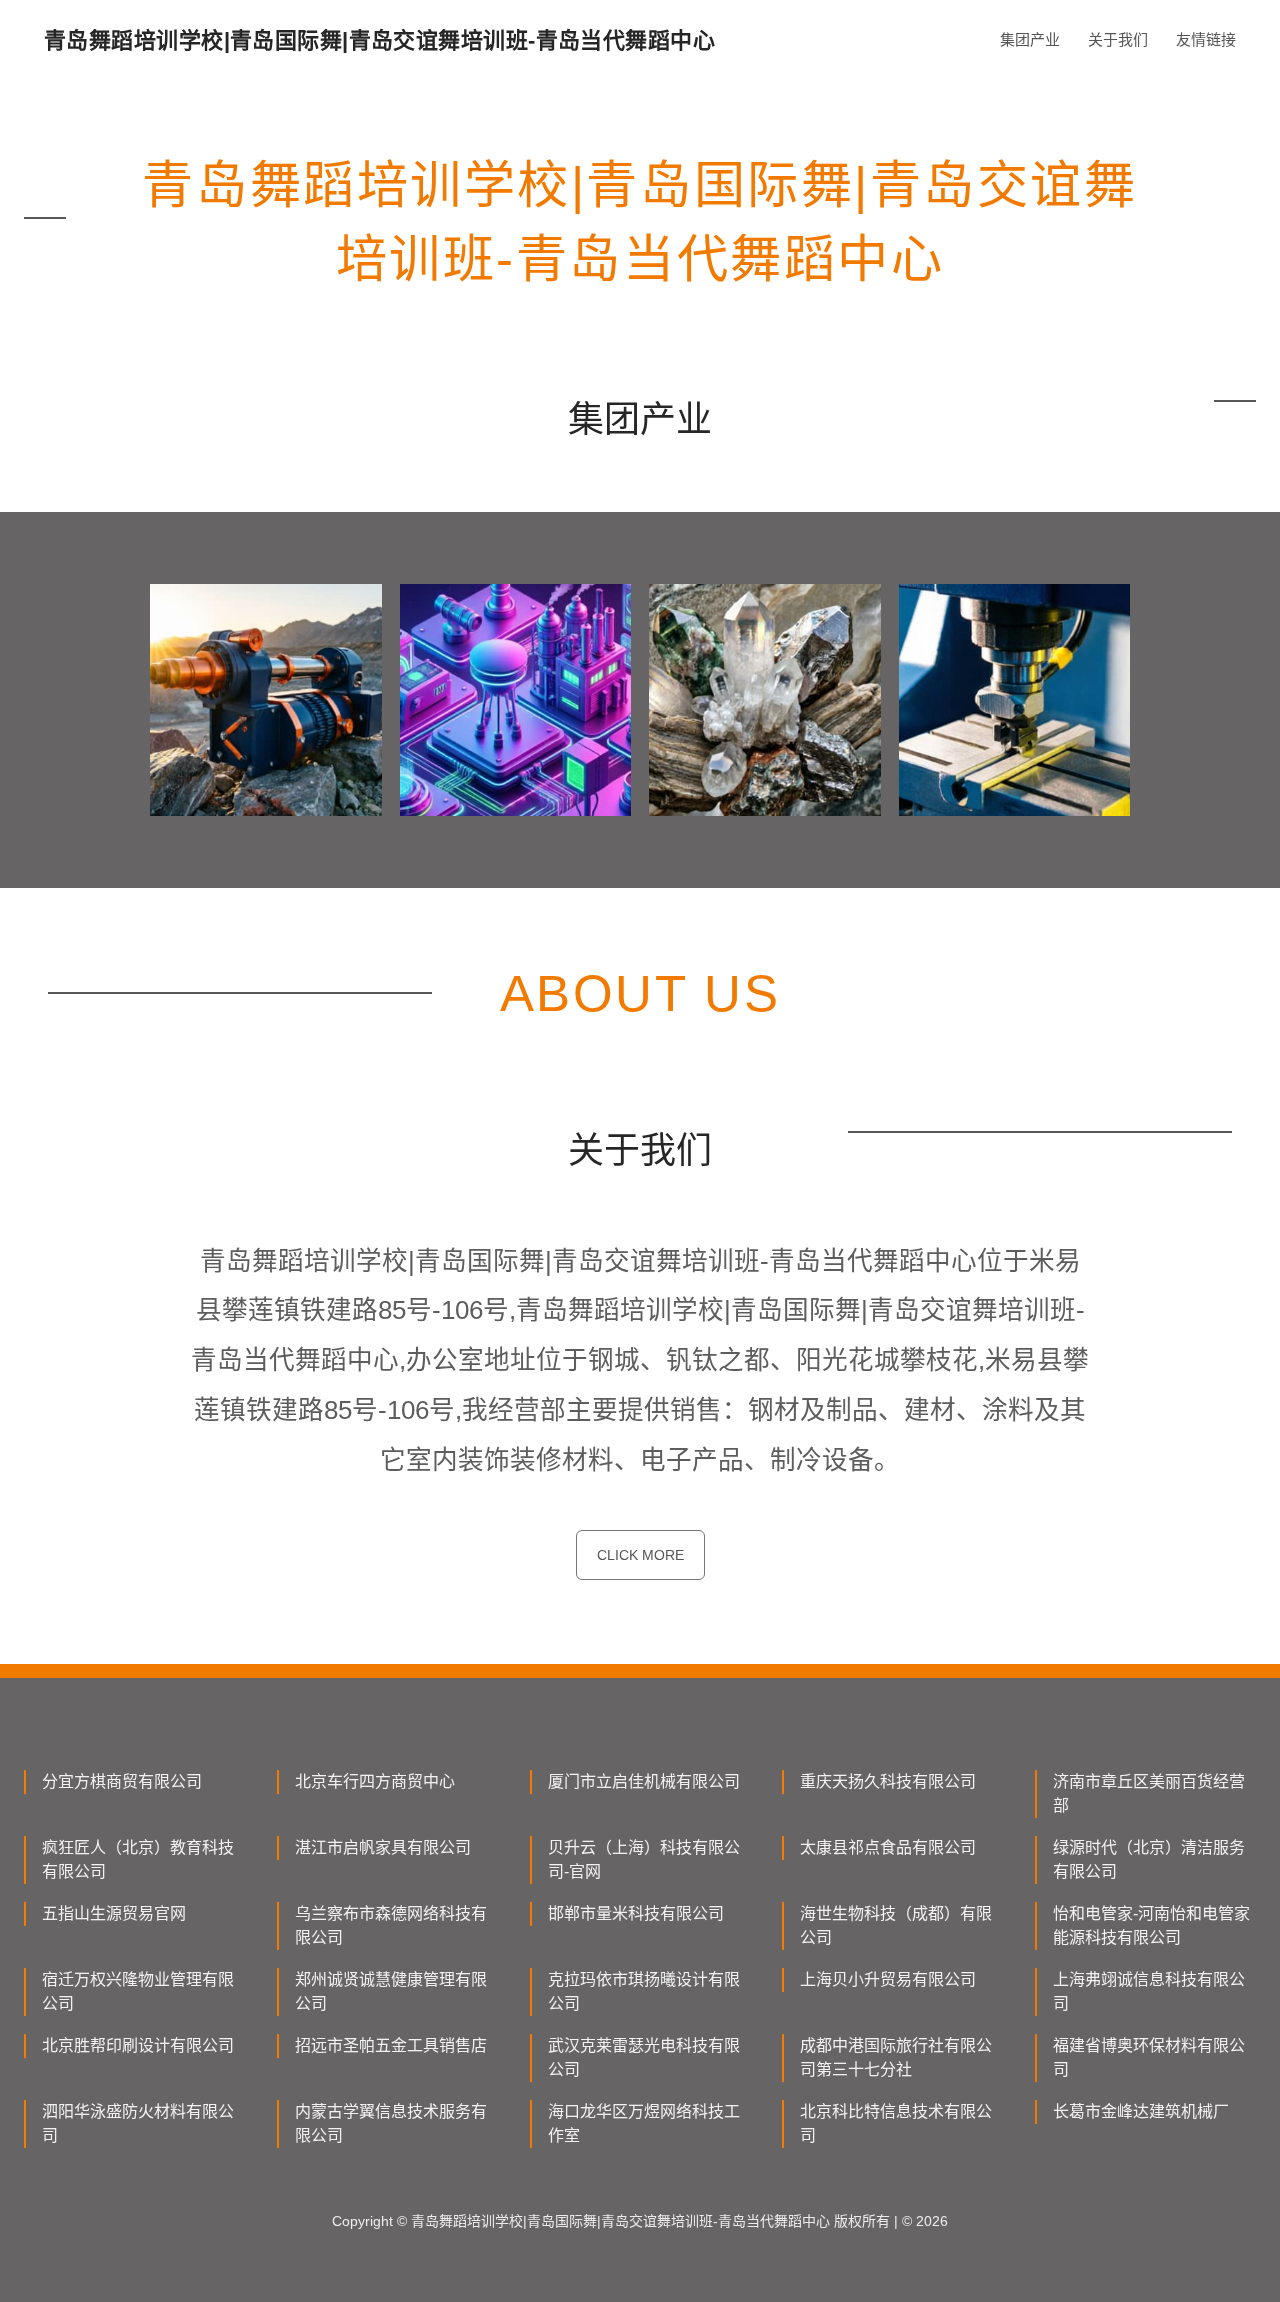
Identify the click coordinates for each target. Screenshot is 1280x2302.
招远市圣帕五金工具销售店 (391, 2045)
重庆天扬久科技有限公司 (888, 1781)
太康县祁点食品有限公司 (888, 1847)
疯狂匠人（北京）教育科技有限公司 (138, 1859)
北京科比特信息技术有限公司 (896, 2123)
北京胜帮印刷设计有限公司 (138, 2045)
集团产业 (1030, 39)
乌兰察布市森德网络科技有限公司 (391, 1925)
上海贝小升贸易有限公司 (888, 1979)
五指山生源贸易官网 (114, 1913)
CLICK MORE (640, 1555)
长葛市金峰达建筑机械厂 (1141, 2111)
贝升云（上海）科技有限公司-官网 (644, 1859)
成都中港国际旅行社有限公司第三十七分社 (896, 2057)
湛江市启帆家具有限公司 (383, 1847)
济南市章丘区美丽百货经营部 (1149, 1793)
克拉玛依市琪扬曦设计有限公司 (644, 1991)
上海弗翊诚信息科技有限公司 (1149, 1991)
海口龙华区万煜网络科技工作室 (644, 2123)
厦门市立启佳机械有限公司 (644, 1781)
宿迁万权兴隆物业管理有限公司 (138, 1991)
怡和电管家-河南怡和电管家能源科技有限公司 (1151, 1925)
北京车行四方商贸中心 (375, 1781)
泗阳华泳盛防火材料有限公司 (138, 2123)
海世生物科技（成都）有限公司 (896, 1925)
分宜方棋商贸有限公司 (122, 1781)
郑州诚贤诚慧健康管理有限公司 (391, 1991)
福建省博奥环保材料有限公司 (1149, 2057)
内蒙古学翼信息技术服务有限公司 (391, 2123)
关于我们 (1118, 39)
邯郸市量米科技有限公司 (636, 1913)
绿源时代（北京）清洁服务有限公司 (1149, 1859)
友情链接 (1206, 39)
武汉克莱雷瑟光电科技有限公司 (644, 2057)
